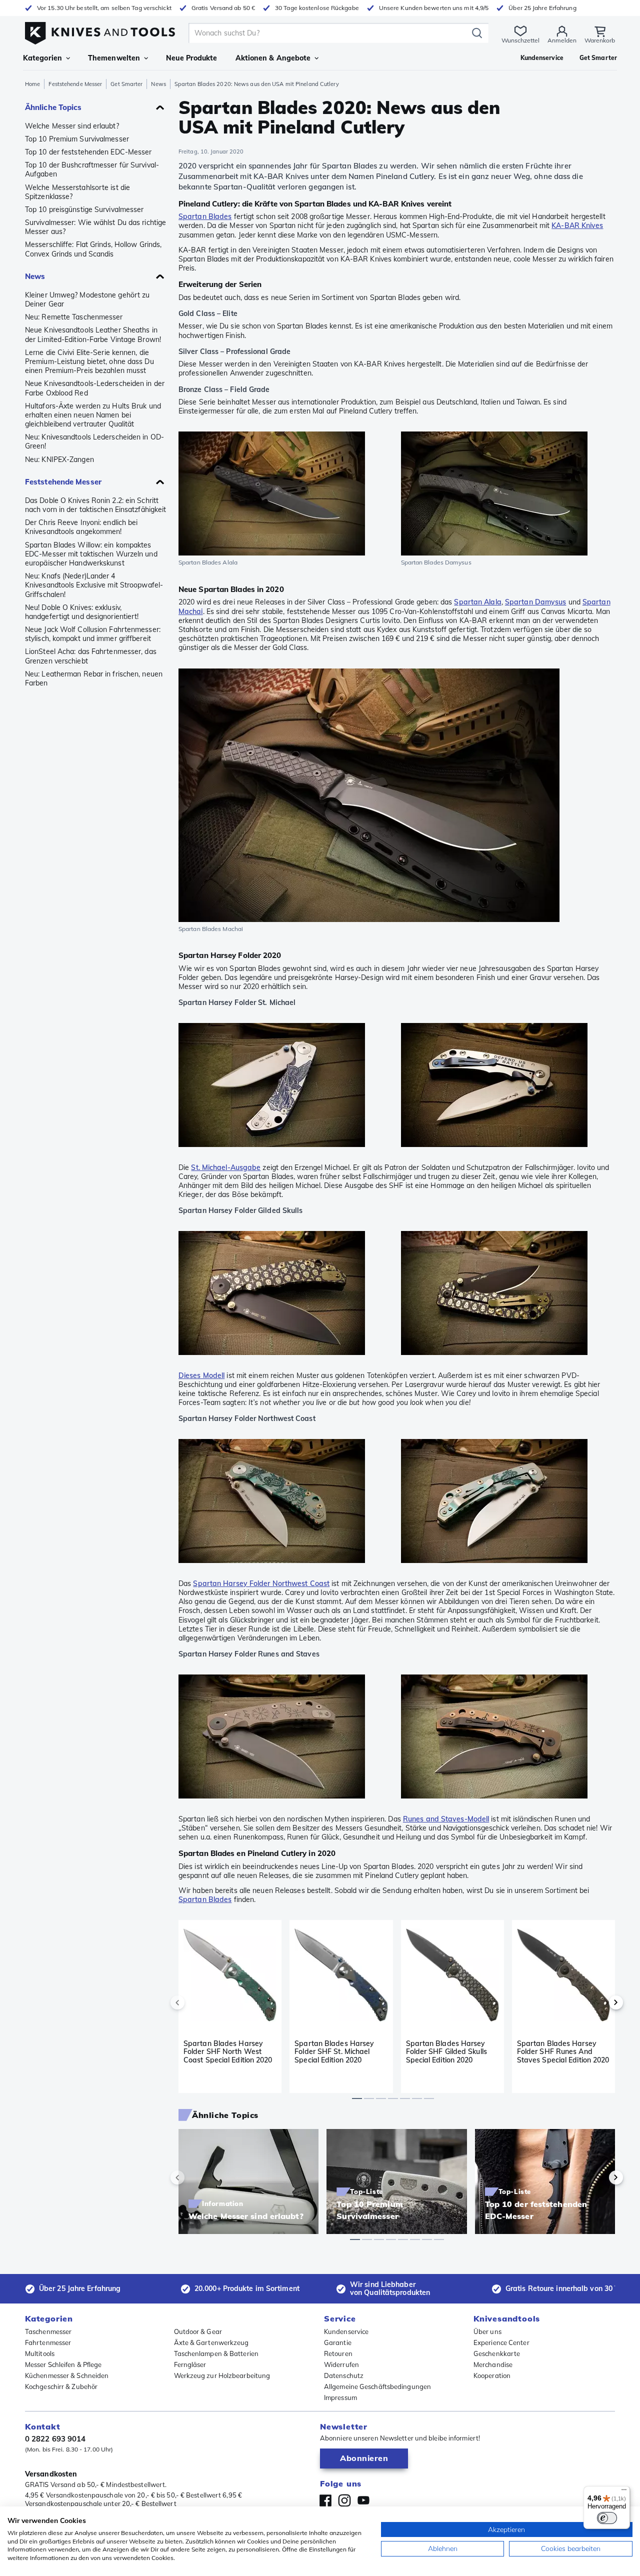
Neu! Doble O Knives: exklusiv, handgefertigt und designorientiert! (82, 612)
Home (32, 84)
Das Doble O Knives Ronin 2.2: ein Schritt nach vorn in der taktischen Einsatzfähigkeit (95, 505)
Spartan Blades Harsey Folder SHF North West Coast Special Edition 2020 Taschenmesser (228, 2051)
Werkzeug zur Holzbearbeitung (222, 2375)
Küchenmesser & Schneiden (67, 2375)
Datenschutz (344, 2375)
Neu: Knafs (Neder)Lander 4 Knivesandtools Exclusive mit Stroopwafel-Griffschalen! (94, 585)
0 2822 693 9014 (55, 2439)
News (158, 84)
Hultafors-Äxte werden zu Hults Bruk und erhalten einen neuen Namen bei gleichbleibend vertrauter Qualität (93, 415)
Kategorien (42, 58)
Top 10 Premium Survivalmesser (77, 139)
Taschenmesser (48, 2331)
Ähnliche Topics (53, 107)
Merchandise (493, 2364)
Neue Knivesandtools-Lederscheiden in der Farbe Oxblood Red (95, 388)
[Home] (100, 31)
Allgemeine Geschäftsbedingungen (377, 2386)
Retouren (338, 2353)
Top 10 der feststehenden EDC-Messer (88, 152)
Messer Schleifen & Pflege (63, 2364)
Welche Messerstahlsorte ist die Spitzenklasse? (77, 192)
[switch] (607, 2518)
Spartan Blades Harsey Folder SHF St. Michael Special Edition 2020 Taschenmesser (334, 2051)
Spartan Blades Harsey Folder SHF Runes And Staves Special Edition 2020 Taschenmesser (563, 2051)
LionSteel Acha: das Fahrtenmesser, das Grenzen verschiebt (91, 656)
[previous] (194, 2002)
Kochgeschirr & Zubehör (61, 2386)
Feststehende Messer (75, 84)
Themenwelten (114, 58)
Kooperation (492, 2375)
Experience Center (501, 2342)
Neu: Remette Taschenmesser (74, 317)
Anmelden (562, 40)
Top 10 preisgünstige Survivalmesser (84, 209)
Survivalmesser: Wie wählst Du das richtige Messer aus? (95, 227)
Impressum (340, 2397)
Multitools (40, 2353)
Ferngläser (190, 2364)
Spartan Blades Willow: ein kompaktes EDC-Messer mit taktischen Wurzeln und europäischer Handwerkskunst (91, 554)
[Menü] (624, 2492)
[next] (599, 2002)
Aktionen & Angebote (273, 58)
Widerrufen (341, 2364)
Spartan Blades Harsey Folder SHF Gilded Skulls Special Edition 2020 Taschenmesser (446, 2051)
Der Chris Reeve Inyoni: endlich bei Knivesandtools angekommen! (81, 527)
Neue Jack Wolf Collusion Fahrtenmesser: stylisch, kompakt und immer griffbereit (93, 634)
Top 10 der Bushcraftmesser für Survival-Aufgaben (92, 169)
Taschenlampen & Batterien (216, 2353)
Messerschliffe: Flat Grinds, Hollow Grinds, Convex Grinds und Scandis (93, 249)
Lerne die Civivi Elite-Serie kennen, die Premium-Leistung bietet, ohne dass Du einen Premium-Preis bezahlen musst (89, 361)
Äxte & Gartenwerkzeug (211, 2342)
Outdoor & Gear (198, 2331)
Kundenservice (346, 2331)
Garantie (338, 2342)
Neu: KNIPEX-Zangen (59, 459)
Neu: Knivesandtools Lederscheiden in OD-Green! (94, 441)
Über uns (487, 2331)
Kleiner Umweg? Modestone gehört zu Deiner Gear (87, 299)
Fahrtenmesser (48, 2342)
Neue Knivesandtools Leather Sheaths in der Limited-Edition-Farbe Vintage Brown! (93, 334)
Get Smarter (126, 84)
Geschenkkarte (497, 2353)
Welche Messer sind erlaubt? (72, 126)
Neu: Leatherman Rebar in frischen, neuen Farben (94, 678)
